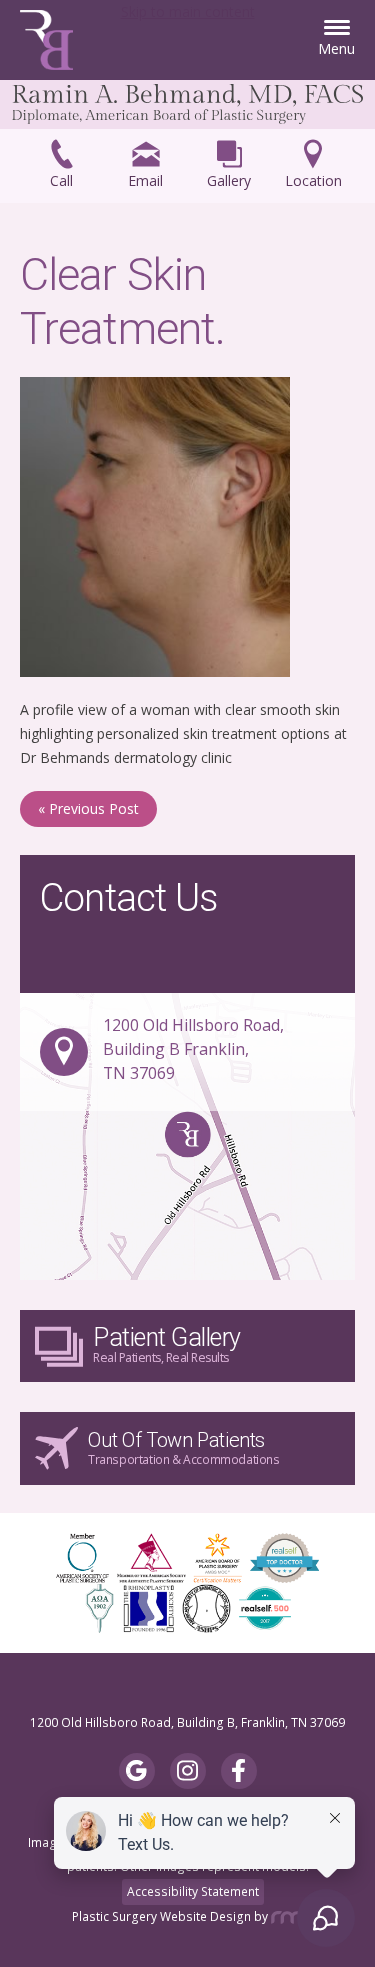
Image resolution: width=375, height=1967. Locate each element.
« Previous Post (88, 808)
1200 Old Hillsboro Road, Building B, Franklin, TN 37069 (187, 1722)
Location (313, 180)
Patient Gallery (167, 1344)
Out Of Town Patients (184, 1448)
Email (145, 180)
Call (61, 180)
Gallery (229, 180)
